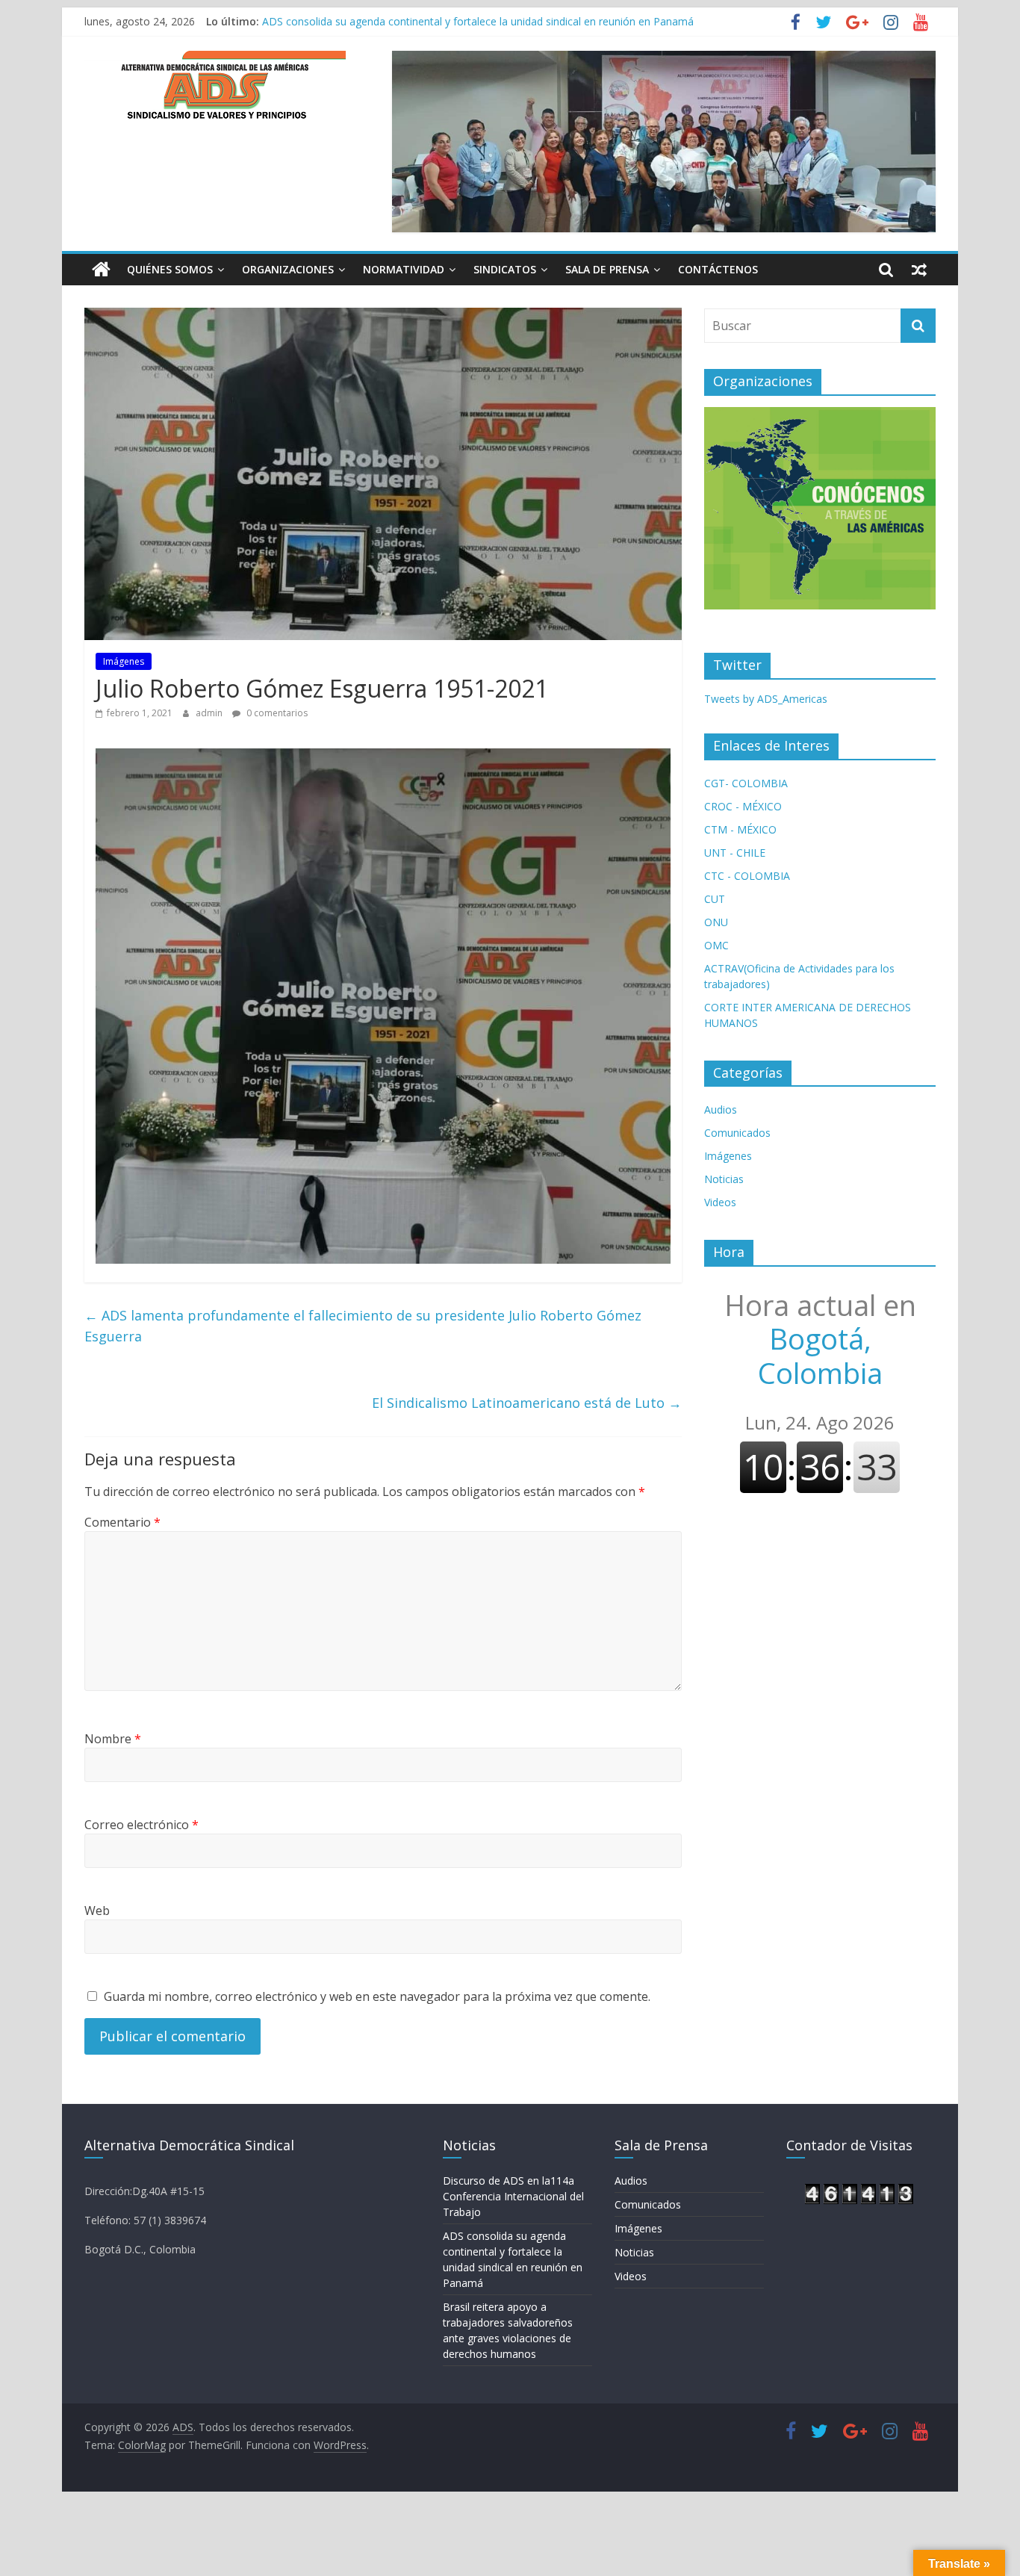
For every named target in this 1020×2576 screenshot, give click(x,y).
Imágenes (124, 661)
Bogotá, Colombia (820, 1339)
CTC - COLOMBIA (747, 876)
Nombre (113, 1739)
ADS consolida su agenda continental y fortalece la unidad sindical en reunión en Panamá (478, 21)
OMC (716, 945)
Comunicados (737, 1133)
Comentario (122, 1522)
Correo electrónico (142, 1825)
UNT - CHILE (735, 853)
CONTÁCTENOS (718, 269)
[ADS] (101, 270)
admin (210, 713)
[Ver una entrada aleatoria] (919, 270)
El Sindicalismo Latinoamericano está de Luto (527, 1403)
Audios (721, 1109)
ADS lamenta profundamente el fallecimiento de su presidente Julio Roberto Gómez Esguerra (363, 1326)
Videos (720, 1202)
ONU (716, 922)
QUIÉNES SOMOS (170, 269)
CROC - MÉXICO (743, 806)
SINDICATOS (505, 269)
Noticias (724, 1179)
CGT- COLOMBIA (746, 783)
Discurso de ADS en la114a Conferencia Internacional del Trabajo (513, 2196)
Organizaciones (288, 269)
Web (97, 1911)
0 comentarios (276, 713)
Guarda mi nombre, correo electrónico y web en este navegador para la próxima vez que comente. (377, 1996)
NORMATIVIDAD (404, 269)
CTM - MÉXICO (740, 829)
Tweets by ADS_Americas (766, 699)
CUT (715, 899)
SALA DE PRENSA (607, 269)
